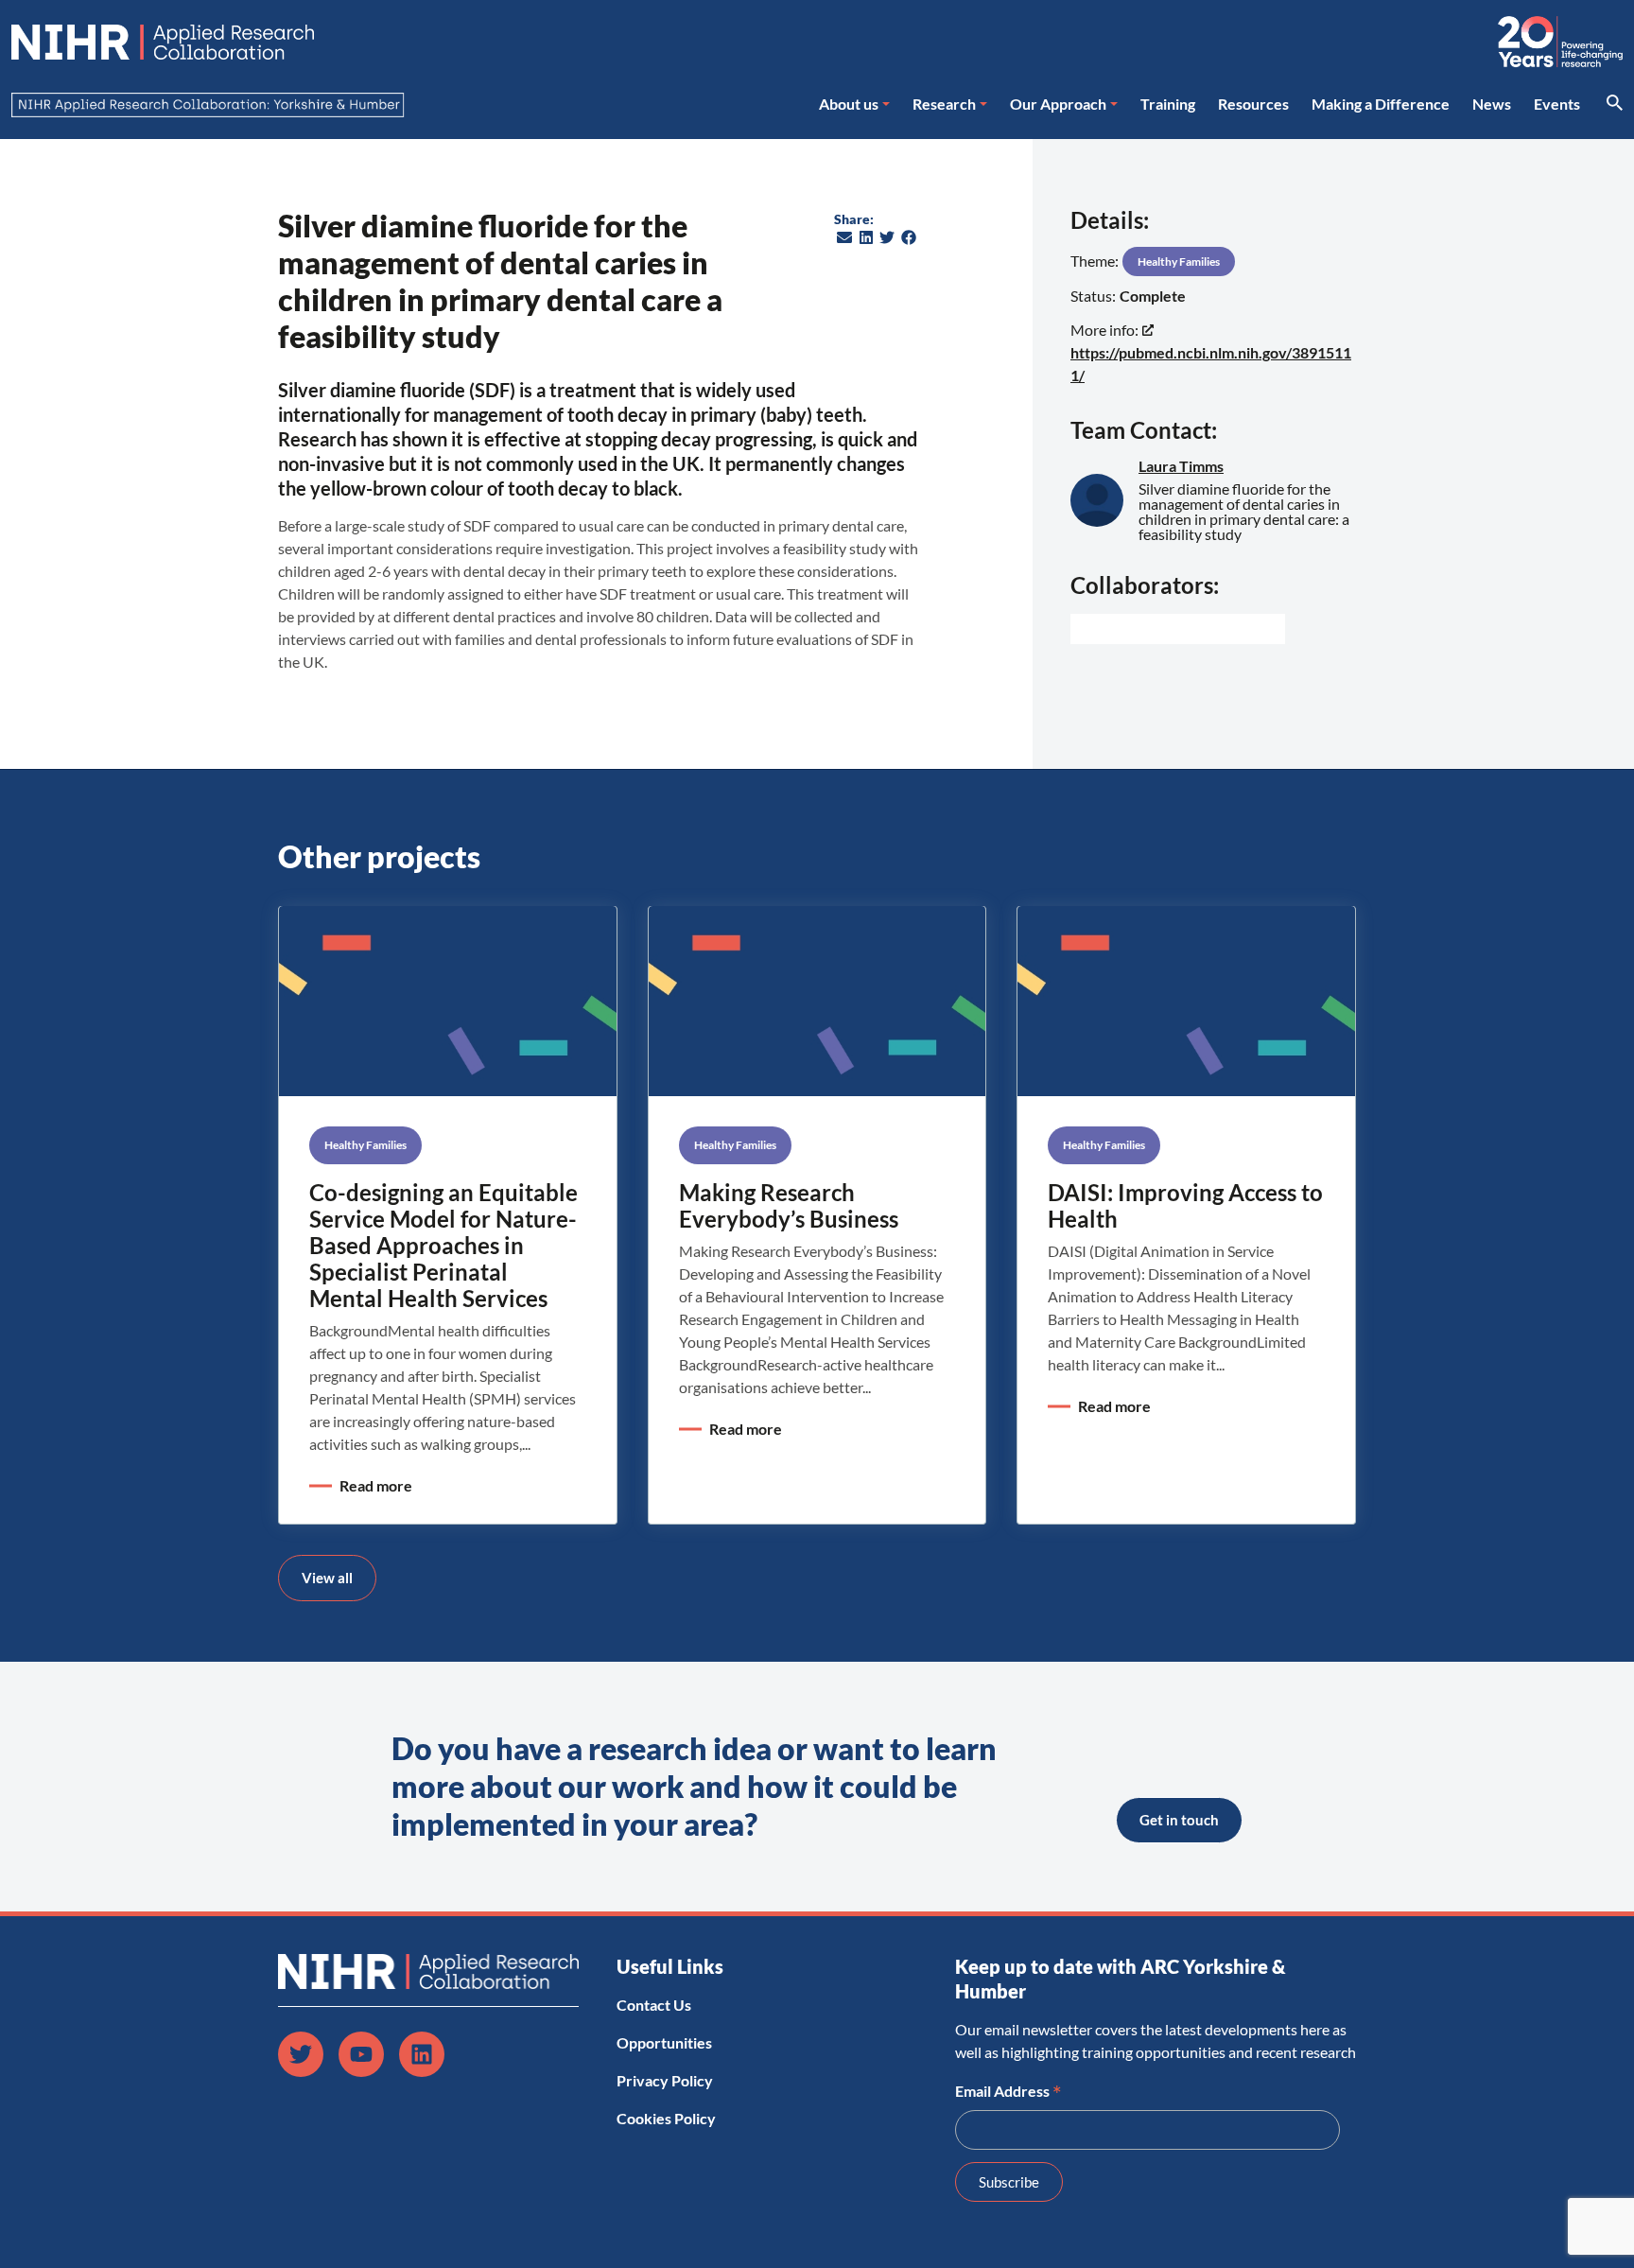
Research (944, 104)
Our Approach (1058, 104)
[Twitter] (301, 2054)
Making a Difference (1381, 104)
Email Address (1008, 2089)
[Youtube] (361, 2054)
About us (849, 104)
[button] (845, 237)
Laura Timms (1181, 466)
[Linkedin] (422, 2054)
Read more (376, 1485)
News (1492, 104)
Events (1557, 104)
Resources (1253, 104)
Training (1168, 104)
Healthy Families (1179, 262)
